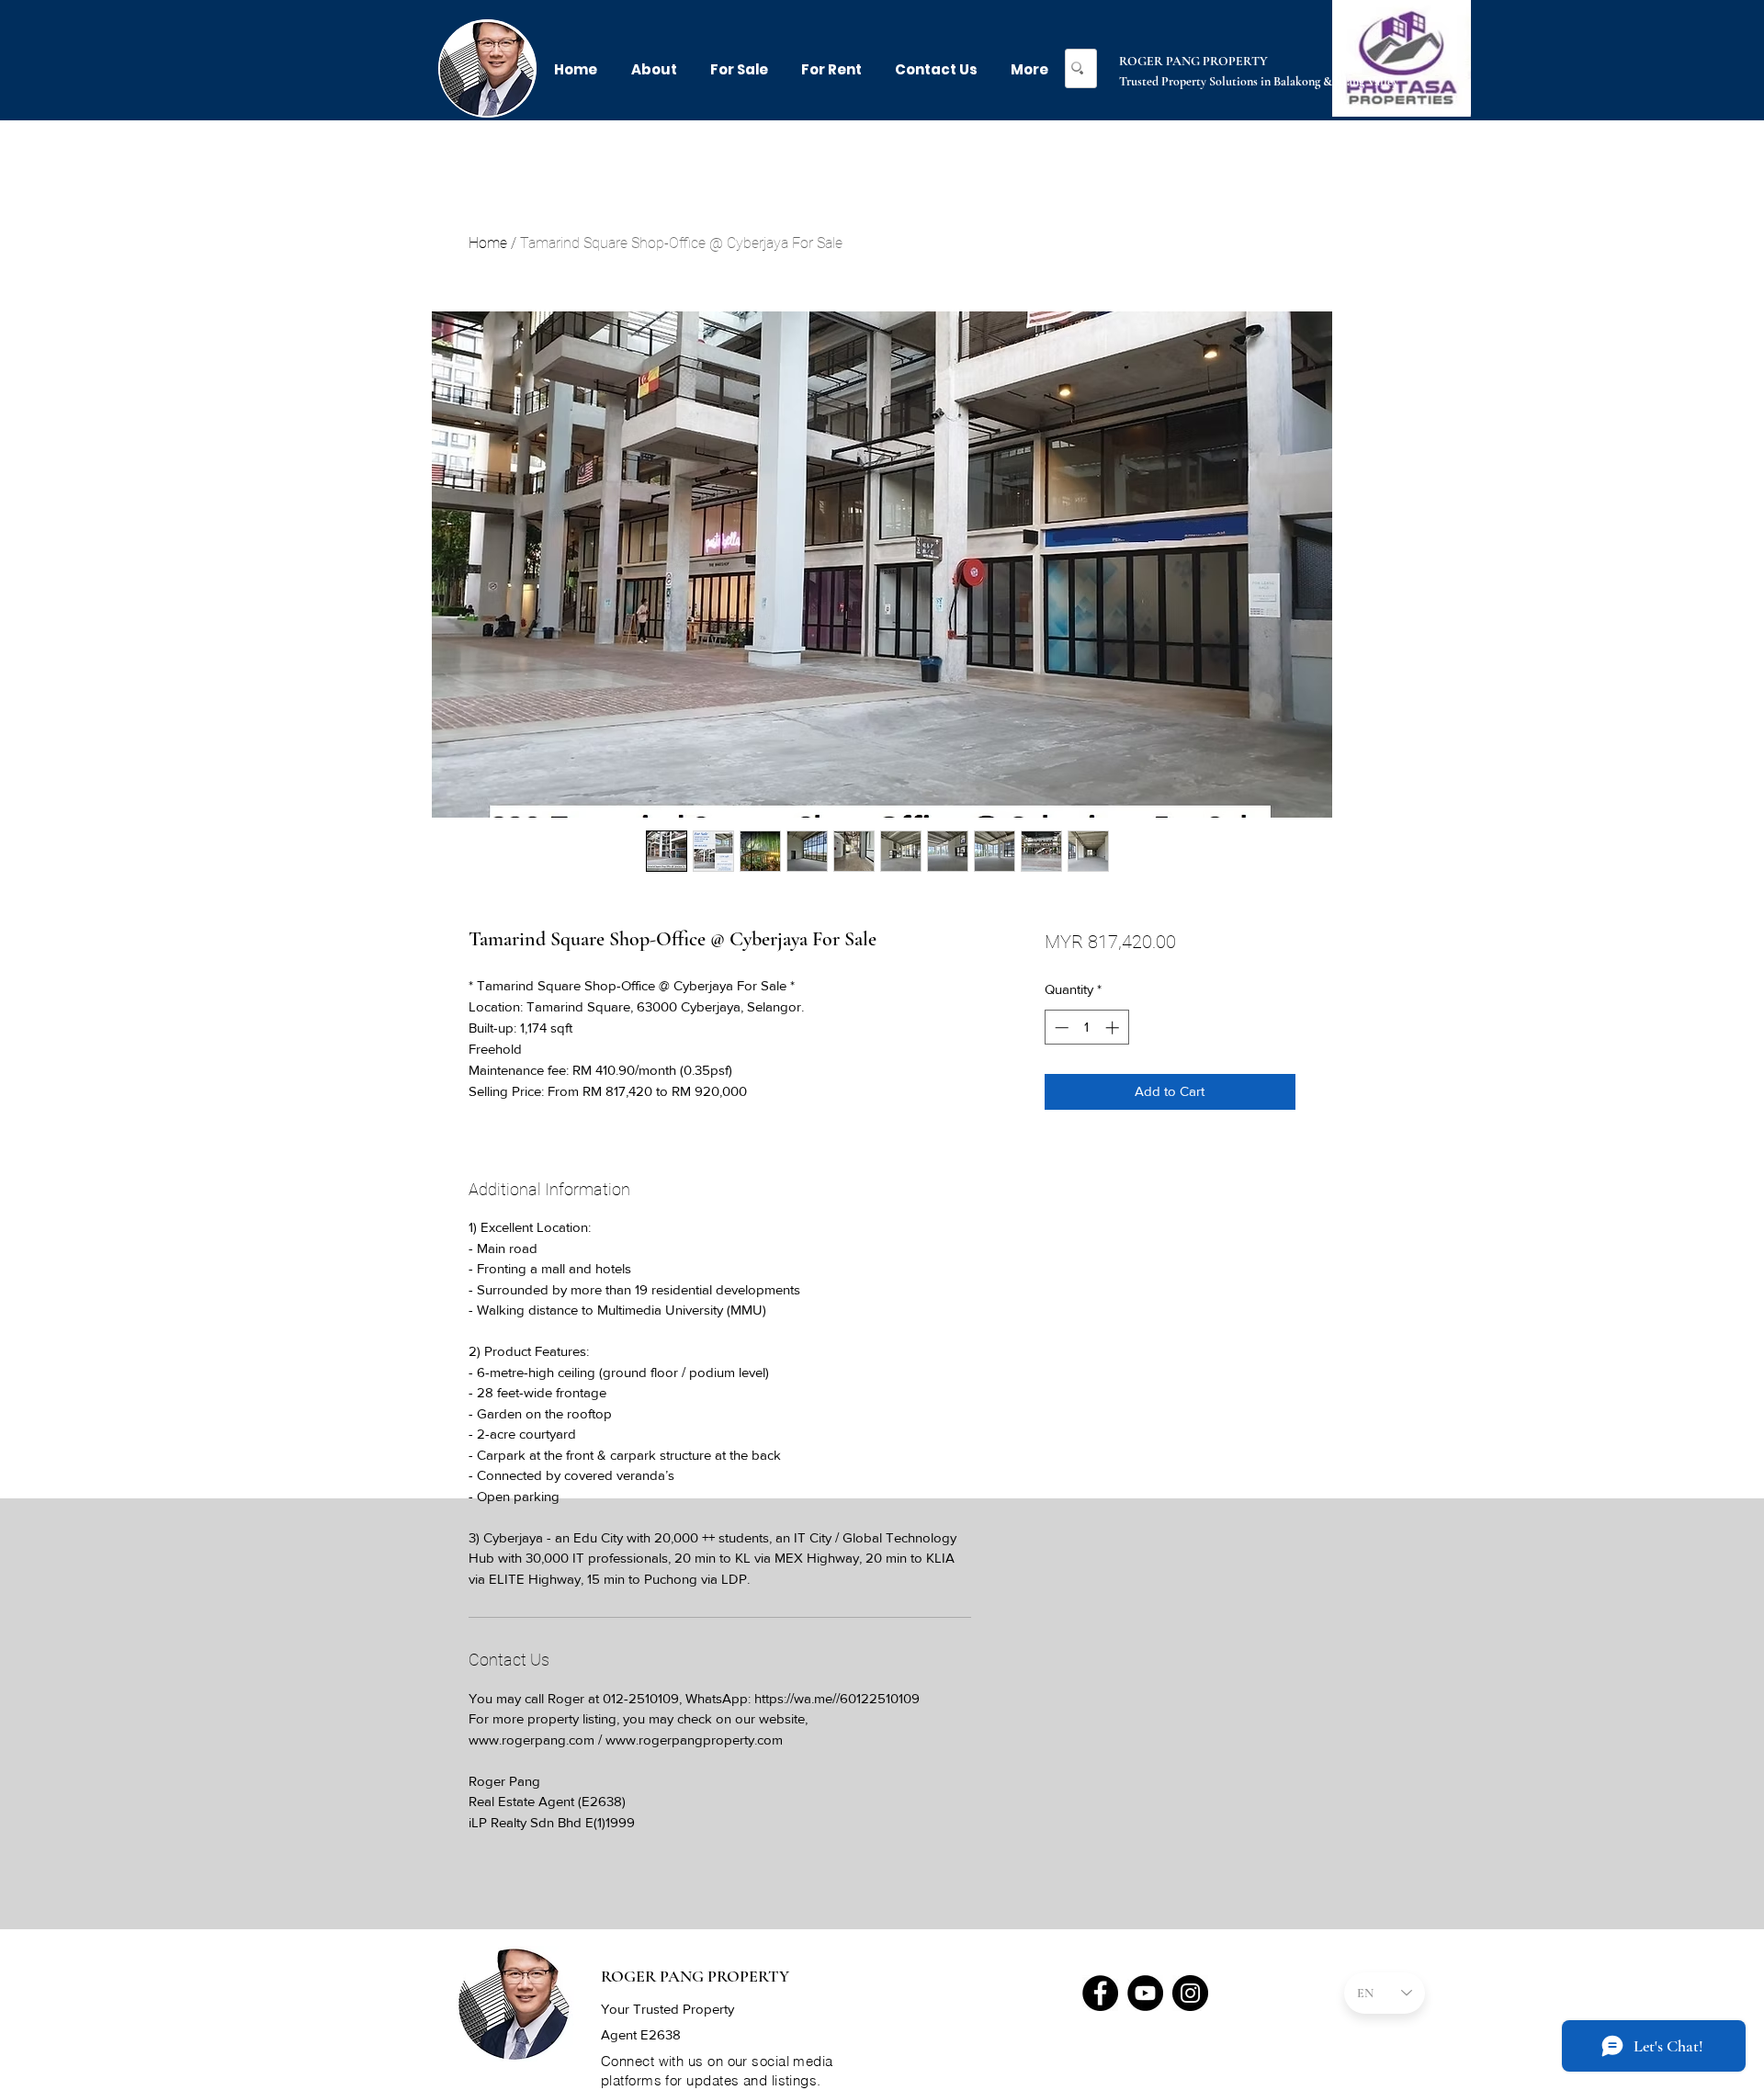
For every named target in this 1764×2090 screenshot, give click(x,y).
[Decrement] (1060, 1028)
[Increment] (1114, 1028)
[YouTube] (1145, 1993)
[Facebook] (1100, 1993)
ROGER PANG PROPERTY (1193, 61)
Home (488, 243)
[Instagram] (1190, 1993)
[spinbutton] (1086, 1028)
